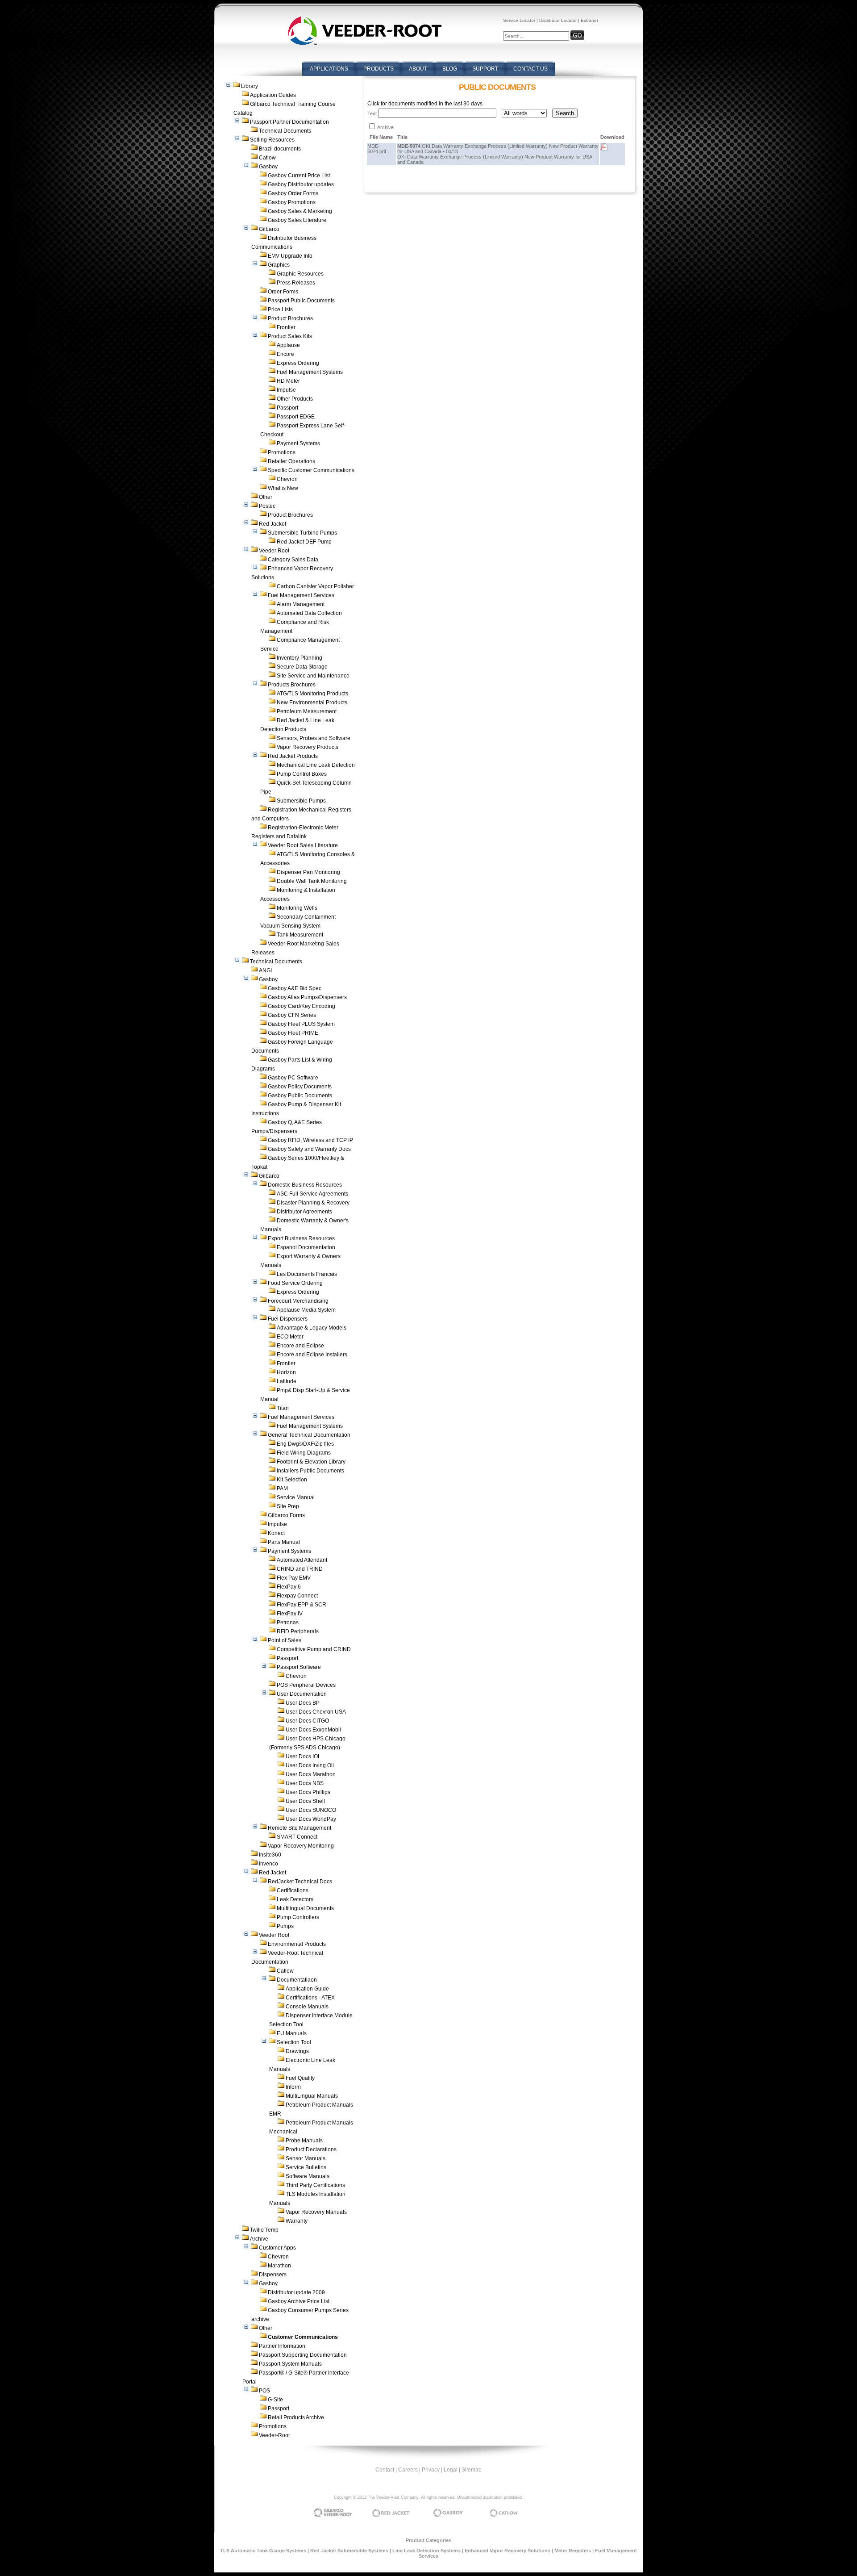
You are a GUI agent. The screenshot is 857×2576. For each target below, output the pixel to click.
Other (266, 497)
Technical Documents (285, 131)
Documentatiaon (297, 1980)
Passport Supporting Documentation (303, 2355)
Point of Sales (285, 1640)
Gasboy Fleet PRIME (293, 1033)
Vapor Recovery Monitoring (301, 1846)
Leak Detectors (295, 1899)
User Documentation (302, 1694)
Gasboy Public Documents (300, 1096)
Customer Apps (277, 2248)
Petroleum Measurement (307, 711)
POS (264, 2391)
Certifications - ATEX (310, 1998)
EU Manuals (292, 2033)
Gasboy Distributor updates (301, 184)
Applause (288, 345)
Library (250, 86)
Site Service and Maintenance (313, 676)
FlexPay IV (290, 1614)
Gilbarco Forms (286, 1515)
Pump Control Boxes (302, 774)
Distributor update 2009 (296, 2292)
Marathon (279, 2266)
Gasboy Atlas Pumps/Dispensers (307, 997)
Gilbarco (269, 229)
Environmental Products (297, 1944)
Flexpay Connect (297, 1596)
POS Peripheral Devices (306, 1685)
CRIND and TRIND (300, 1569)
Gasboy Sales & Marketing (300, 211)
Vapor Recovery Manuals (316, 2212)
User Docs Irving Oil (310, 1765)
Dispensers (273, 2275)
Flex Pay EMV (294, 1578)
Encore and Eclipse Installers (312, 1355)
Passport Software (299, 1667)
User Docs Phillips (308, 1792)
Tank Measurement (300, 935)
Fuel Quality (300, 2078)
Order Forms (283, 292)
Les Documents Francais (307, 1274)
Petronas (288, 1623)
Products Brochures (292, 685)
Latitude (287, 1381)
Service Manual (296, 1497)
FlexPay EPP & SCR (302, 1605)
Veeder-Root (274, 2435)
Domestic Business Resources (305, 1185)
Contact (385, 2470)
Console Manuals (307, 2007)
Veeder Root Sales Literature (303, 845)
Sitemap (472, 2470)
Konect (276, 1533)
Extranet (589, 20)
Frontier (286, 327)
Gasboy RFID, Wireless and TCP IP (310, 1140)
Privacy (431, 2470)
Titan (283, 1408)
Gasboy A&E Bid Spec (295, 988)
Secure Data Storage (302, 667)
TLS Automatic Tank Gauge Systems (263, 2551)
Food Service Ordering (295, 1283)
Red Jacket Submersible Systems (349, 2551)
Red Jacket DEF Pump (304, 542)
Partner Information (282, 2346)
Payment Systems (298, 443)
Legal (451, 2470)
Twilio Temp (264, 2230)
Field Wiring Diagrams (304, 1453)
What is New (283, 488)
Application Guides (273, 95)
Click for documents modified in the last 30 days (425, 104)
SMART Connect (297, 1837)
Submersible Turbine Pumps (302, 533)
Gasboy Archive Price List (299, 2301)
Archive (259, 2239)
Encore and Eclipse (300, 1346)
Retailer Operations (291, 461)
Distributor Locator (558, 20)
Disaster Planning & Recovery (313, 1203)
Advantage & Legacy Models (312, 1328)
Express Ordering (298, 363)
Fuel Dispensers (288, 1319)
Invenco (268, 1864)
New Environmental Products (312, 703)
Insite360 (270, 1855)
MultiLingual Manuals (312, 2096)
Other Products (295, 399)
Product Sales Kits (290, 336)
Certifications (293, 1890)
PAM (282, 1489)
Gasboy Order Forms (293, 193)
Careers (408, 2470)
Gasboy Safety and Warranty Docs (309, 1149)
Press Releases (296, 283)
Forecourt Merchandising (298, 1301)
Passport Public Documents (301, 301)
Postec (267, 506)
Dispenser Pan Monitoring (308, 872)
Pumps (285, 1926)
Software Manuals (308, 2176)
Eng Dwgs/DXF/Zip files (305, 1444)
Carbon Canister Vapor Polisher (315, 586)
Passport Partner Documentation (289, 122)
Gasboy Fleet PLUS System (301, 1024)
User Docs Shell (305, 1801)
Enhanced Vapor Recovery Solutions (508, 2551)
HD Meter (288, 381)
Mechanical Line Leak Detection (316, 765)
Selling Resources (272, 140)
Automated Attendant (302, 1560)
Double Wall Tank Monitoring (312, 881)
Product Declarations (311, 2149)
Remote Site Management (300, 1828)
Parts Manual (284, 1542)
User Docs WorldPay (311, 1819)
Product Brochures (290, 318)
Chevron (287, 479)
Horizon (286, 1372)
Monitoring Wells (297, 908)
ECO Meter (290, 1337)
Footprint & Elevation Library (311, 1462)
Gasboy (268, 167)
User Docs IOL (303, 1756)
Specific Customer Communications (311, 470)
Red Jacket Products (293, 756)
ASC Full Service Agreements (312, 1194)
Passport (287, 408)
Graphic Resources (300, 274)
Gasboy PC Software (293, 1078)
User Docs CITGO (307, 1721)
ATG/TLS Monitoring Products (312, 694)
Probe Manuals (304, 2141)
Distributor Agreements (304, 1212)
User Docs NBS (305, 1783)
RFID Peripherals (298, 1631)
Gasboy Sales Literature (297, 220)
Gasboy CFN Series (292, 1015)
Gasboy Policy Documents (300, 1087)
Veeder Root (274, 551)
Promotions (282, 452)
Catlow (267, 158)
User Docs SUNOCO (311, 1810)
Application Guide (307, 1989)
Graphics (279, 265)
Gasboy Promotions (292, 202)
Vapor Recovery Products (308, 747)
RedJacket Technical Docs (300, 1882)
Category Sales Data (293, 560)
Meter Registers (573, 2551)
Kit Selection (292, 1480)
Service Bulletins (306, 2167)
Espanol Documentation (306, 1247)
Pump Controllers (298, 1917)
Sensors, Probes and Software (314, 738)
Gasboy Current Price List (299, 176)
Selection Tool (294, 2042)
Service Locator (519, 20)
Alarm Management (301, 604)
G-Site (275, 2400)
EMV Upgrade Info (290, 256)
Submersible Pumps (301, 801)
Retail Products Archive (296, 2417)
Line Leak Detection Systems (426, 2551)
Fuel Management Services (301, 595)
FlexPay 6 (289, 1587)
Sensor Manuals (306, 2158)
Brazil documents (280, 149)
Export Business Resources (301, 1238)
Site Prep (288, 1506)
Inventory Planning (300, 658)
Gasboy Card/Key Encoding (302, 1006)
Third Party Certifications (315, 2185)
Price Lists (280, 309)
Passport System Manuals (290, 2364)
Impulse (286, 390)
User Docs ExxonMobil (313, 1730)
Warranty (297, 2221)
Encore (285, 354)
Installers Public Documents (310, 1471)
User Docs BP (303, 1703)
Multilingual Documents (305, 1908)
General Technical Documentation (309, 1435)
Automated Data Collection (309, 613)
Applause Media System (306, 1310)
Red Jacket (272, 524)
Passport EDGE (296, 417)
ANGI (265, 970)
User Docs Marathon (311, 1774)
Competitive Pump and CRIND (314, 1649)
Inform (293, 2087)
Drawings (297, 2051)
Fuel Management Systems (310, 372)
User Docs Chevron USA (316, 1712)
